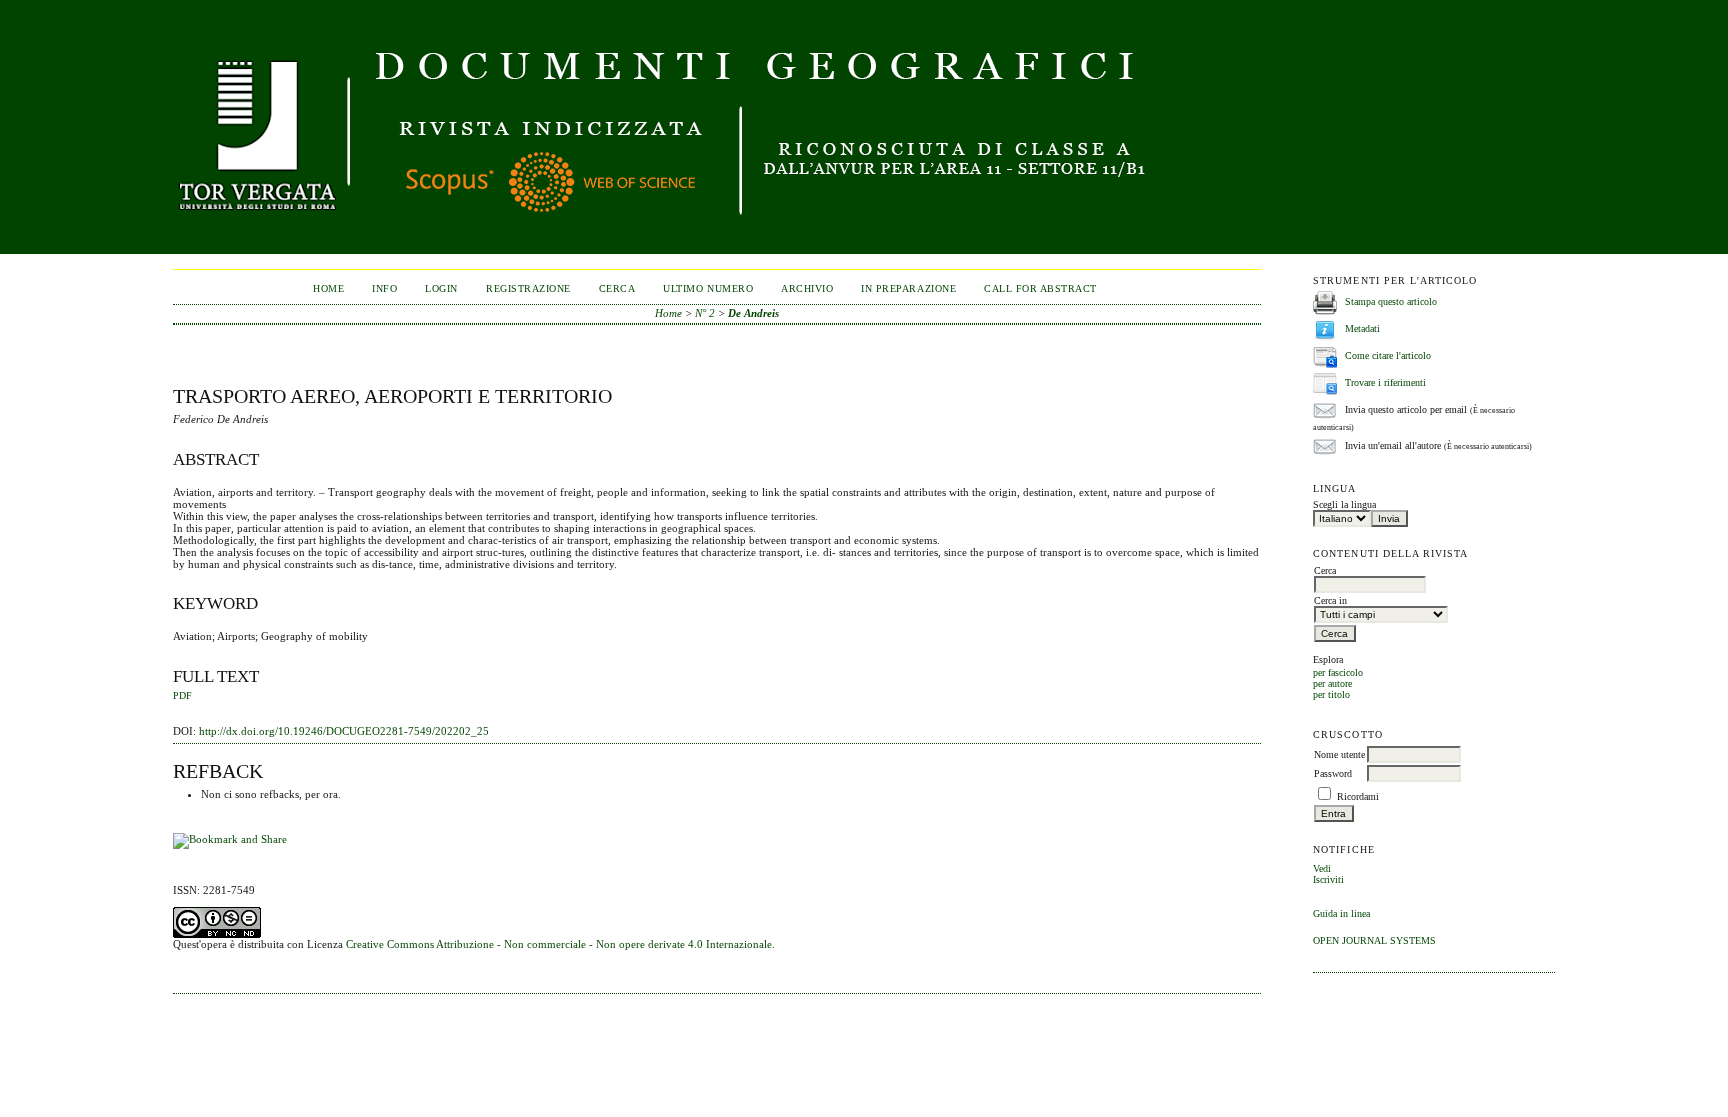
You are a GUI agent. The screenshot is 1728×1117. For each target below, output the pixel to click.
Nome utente (1339, 754)
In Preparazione (908, 288)
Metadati (1362, 328)
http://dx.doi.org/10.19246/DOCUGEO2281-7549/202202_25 (344, 731)
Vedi (1322, 868)
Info (384, 288)
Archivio (807, 288)
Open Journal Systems (1374, 940)
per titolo (1331, 694)
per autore (1332, 683)
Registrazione (528, 288)
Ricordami (1358, 796)
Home (328, 288)
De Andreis (753, 313)
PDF (182, 696)
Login (441, 288)
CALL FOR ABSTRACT (1040, 288)
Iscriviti (1328, 879)
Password (1333, 773)
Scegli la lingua (1344, 504)
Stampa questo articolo (1391, 301)
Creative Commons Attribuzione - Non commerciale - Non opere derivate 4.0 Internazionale (559, 944)
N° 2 (705, 313)
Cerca (617, 288)
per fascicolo (1338, 672)
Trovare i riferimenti (1385, 382)
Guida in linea (1341, 913)
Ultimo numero (708, 288)
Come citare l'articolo (1388, 355)
